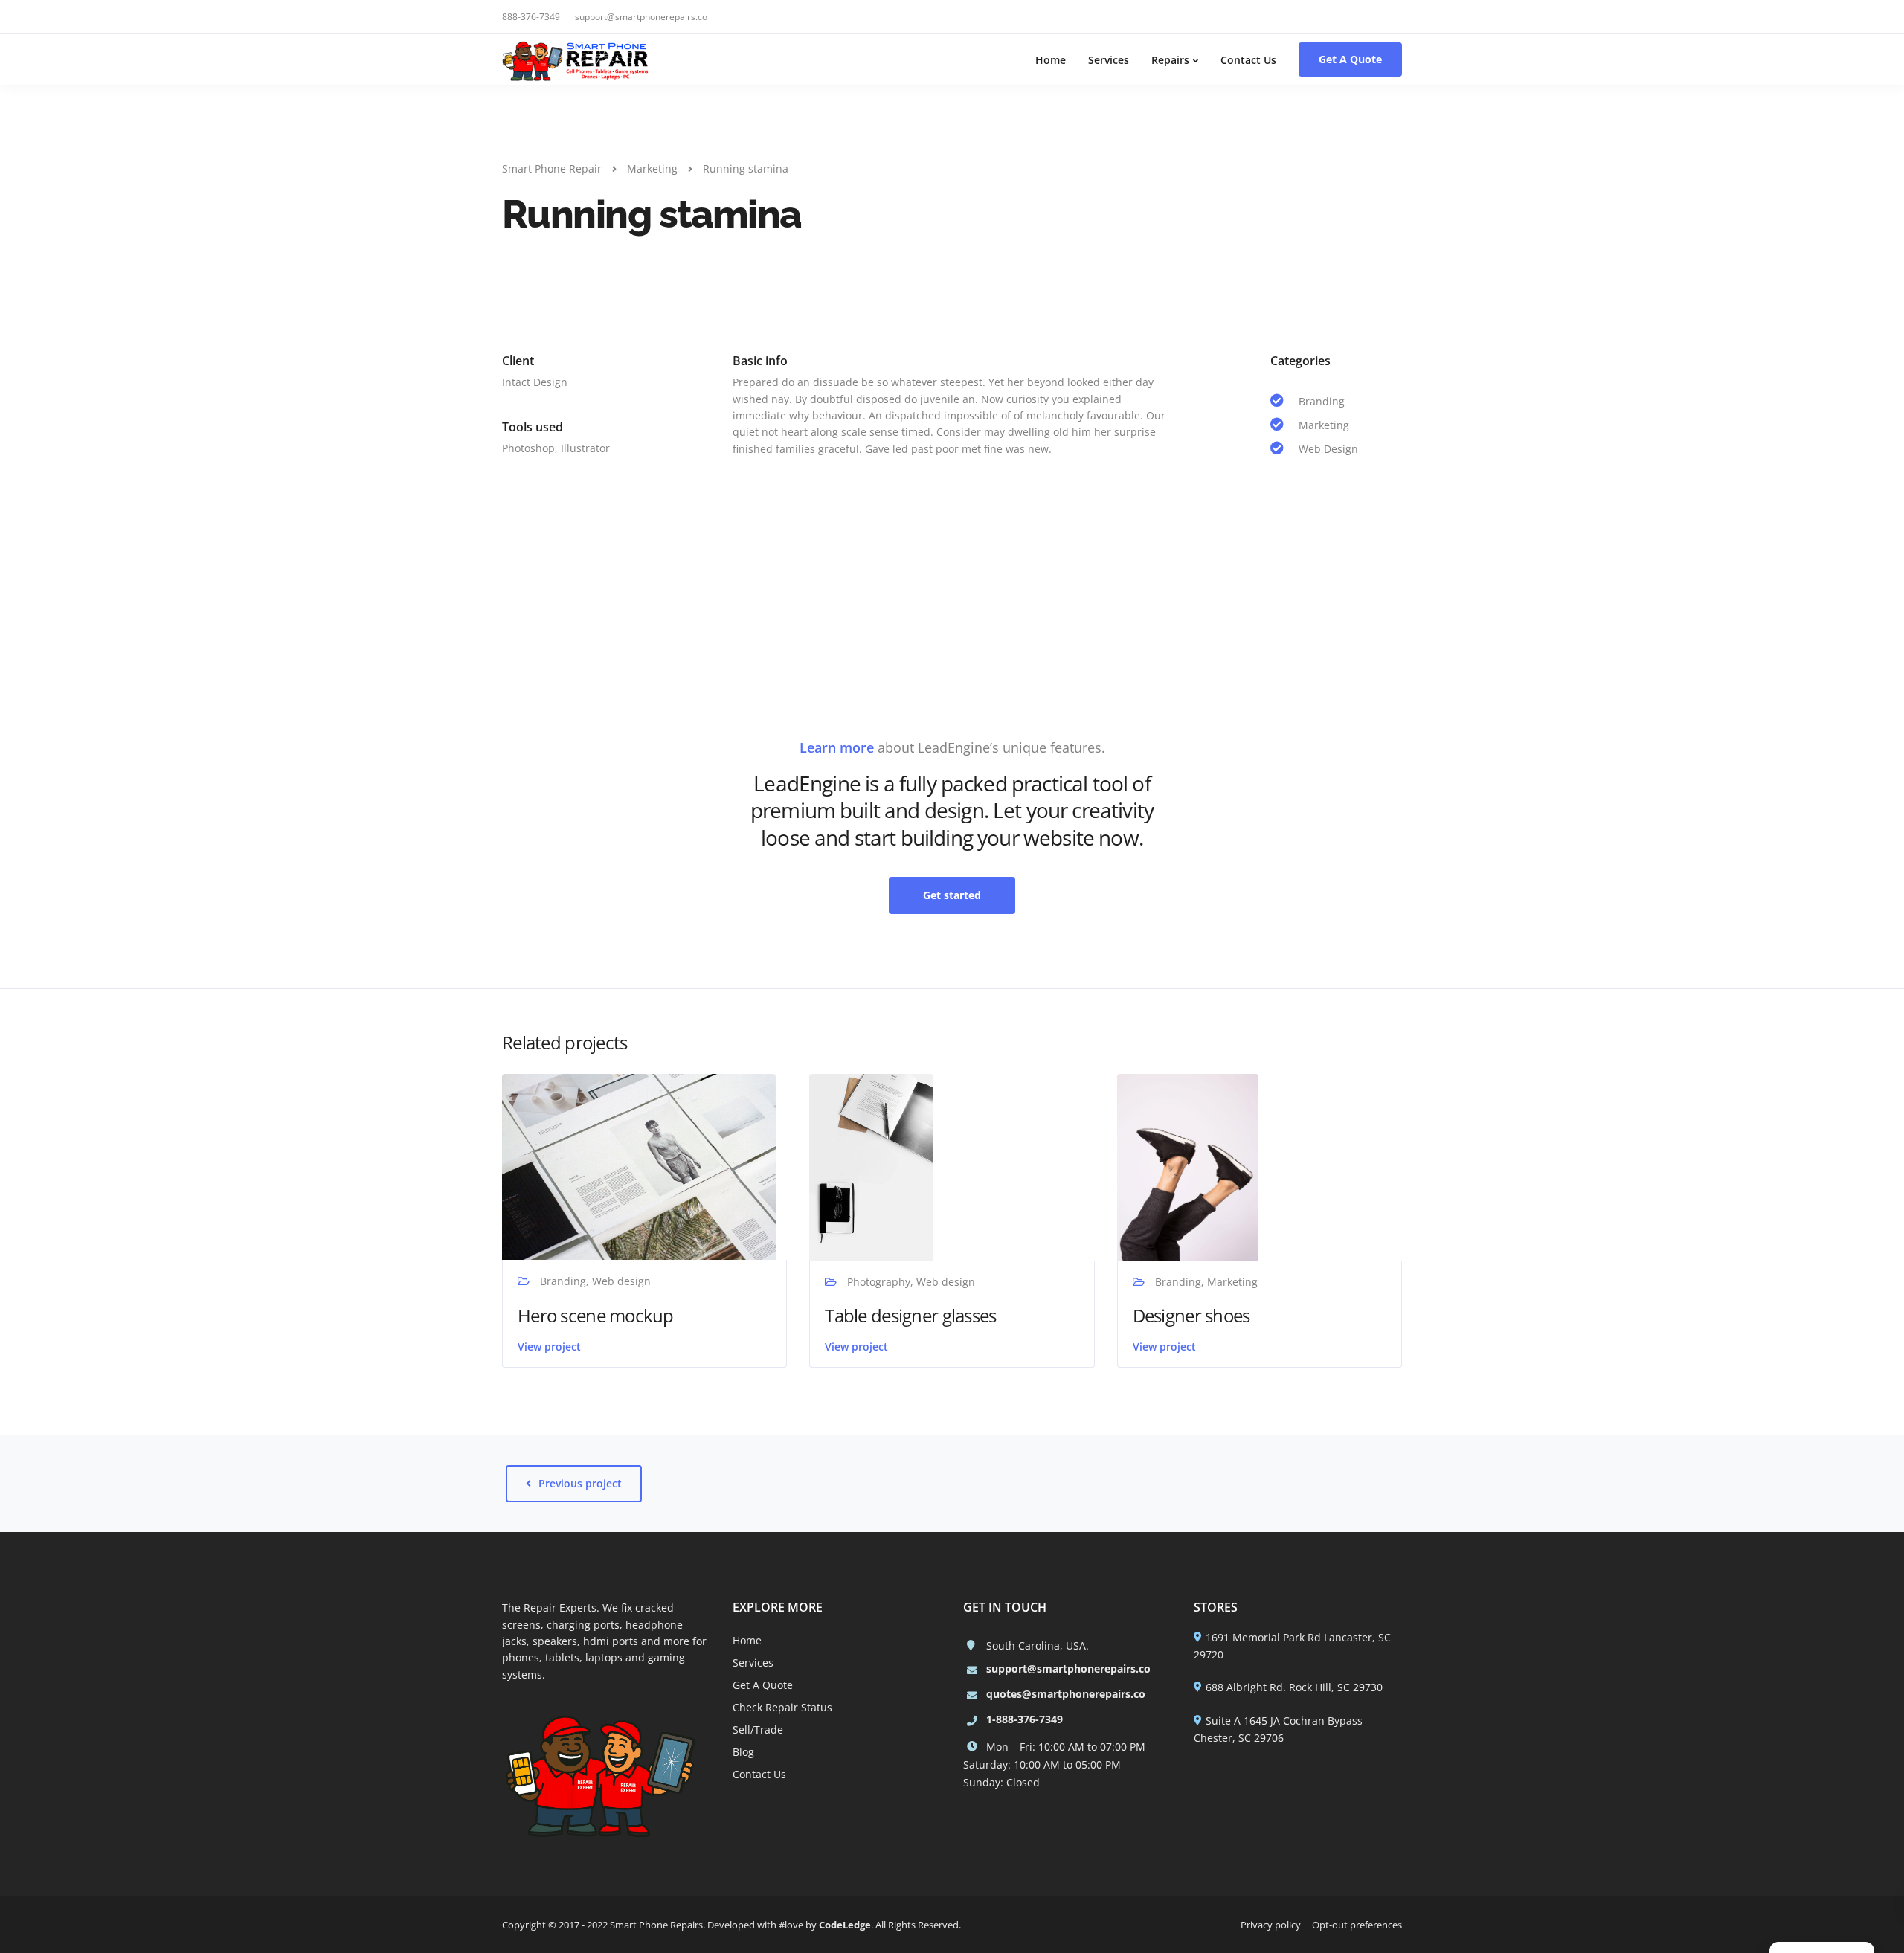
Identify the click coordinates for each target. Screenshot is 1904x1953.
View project (549, 1346)
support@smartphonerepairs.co (641, 17)
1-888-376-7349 (1025, 1719)
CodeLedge (845, 1925)
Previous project (580, 1483)
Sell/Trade (758, 1730)
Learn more (837, 747)
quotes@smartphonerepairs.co (1066, 1694)
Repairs (1170, 60)
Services (1109, 60)
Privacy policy (1271, 1925)
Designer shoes (1191, 1315)
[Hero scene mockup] (639, 1166)
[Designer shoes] (1188, 1166)
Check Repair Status (782, 1707)
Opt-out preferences (1357, 1925)
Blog (743, 1752)
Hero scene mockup (596, 1315)
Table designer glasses (910, 1315)
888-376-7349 (531, 17)
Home (1051, 60)
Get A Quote (1350, 59)
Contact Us (1248, 60)
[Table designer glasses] (871, 1166)
